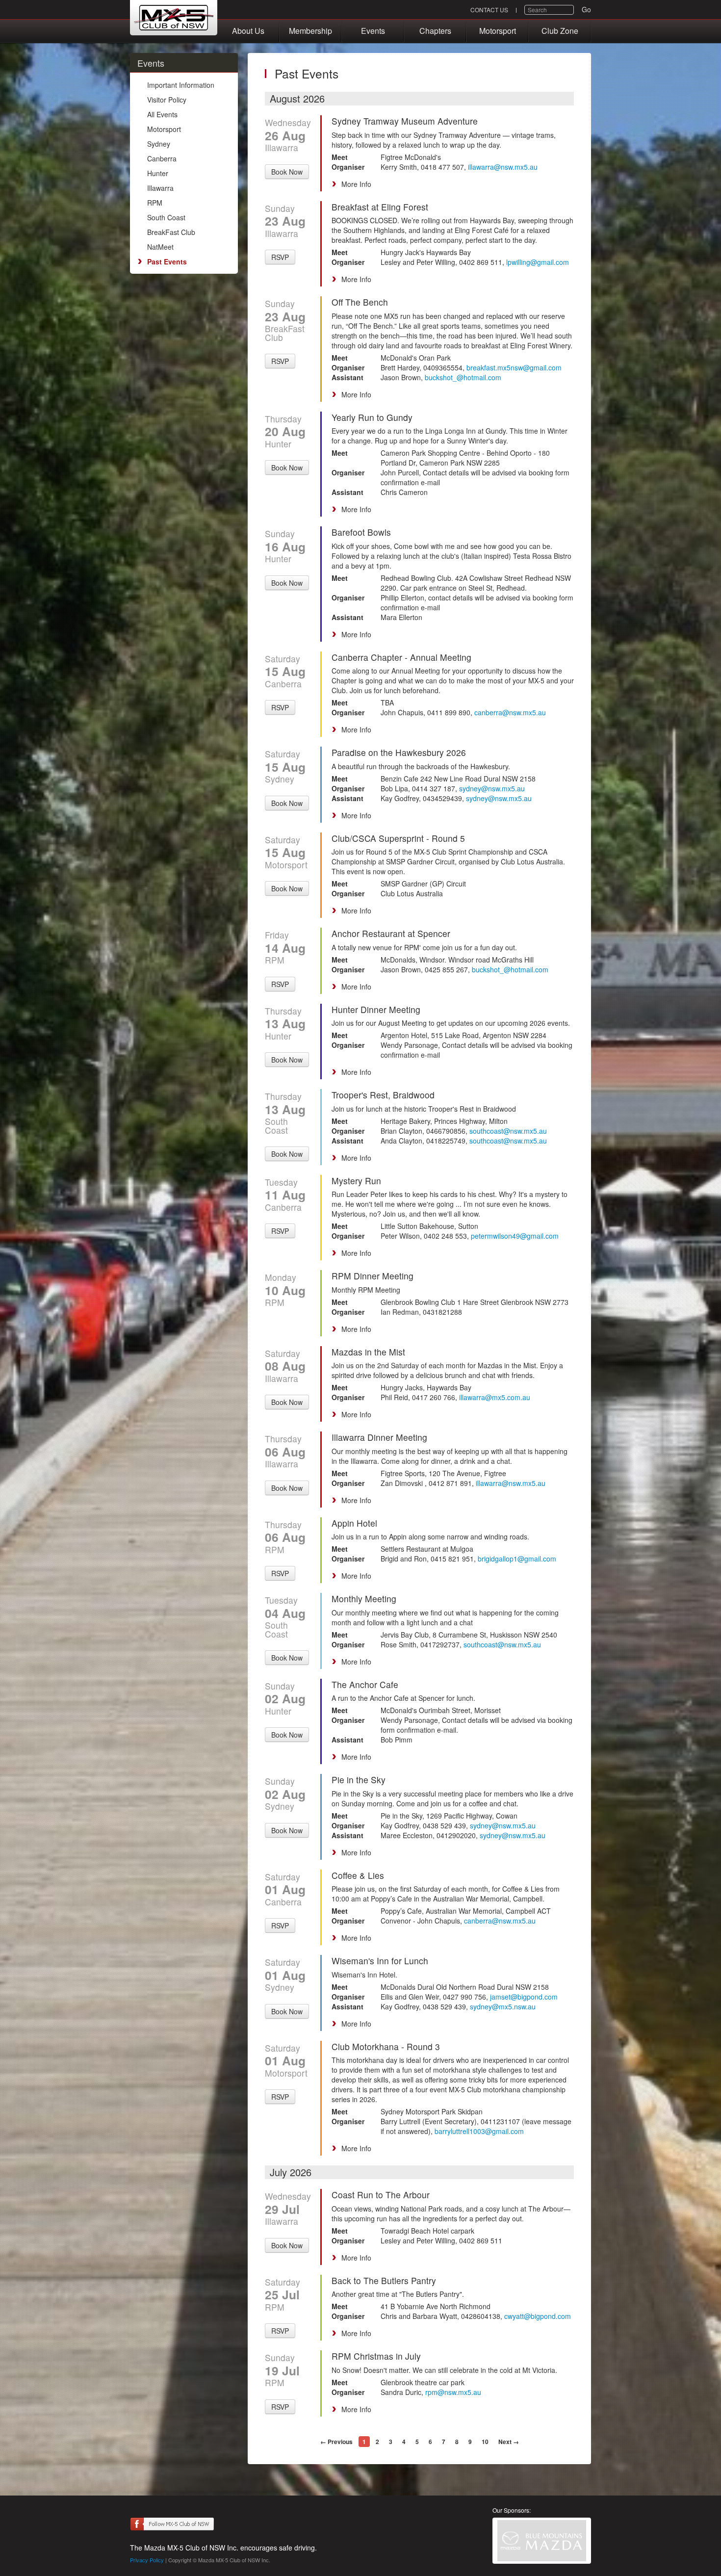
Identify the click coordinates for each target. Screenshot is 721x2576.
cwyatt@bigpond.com (538, 2316)
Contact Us (489, 10)
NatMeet (160, 247)
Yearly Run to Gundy (372, 417)
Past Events (167, 261)
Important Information (181, 85)
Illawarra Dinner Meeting (379, 1437)
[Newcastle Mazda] (542, 2541)
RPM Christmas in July (376, 2356)
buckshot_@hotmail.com (463, 377)
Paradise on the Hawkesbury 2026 (399, 752)
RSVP (280, 257)
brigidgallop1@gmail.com (517, 1559)
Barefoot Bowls (361, 532)
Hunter (158, 173)
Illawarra (160, 188)
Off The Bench (360, 302)
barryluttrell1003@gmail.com (479, 2131)
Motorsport (498, 31)
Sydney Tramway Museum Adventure (405, 121)
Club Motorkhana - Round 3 (386, 2046)
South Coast (166, 217)
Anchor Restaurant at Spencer (391, 933)
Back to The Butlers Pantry (384, 2280)
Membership (310, 31)
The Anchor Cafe (365, 1684)
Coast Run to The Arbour (381, 2195)
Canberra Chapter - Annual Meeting (401, 657)
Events (373, 31)
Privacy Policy (147, 2560)
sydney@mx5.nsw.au (503, 2006)
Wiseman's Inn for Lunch (380, 1961)
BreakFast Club (171, 232)
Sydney (159, 144)
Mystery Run (356, 1181)
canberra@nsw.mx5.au (510, 712)
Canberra (162, 158)
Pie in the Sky (359, 1780)
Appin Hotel (354, 1523)
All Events (162, 114)
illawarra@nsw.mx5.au (503, 167)
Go (586, 9)
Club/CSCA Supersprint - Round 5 (398, 838)
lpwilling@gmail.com (538, 262)
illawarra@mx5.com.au (495, 1397)
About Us (248, 31)
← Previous (336, 2442)
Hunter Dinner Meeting (376, 1009)
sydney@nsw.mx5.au (492, 788)
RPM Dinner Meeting (373, 1276)
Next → (509, 2442)
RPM (155, 203)
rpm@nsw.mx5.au (453, 2392)
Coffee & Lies (358, 1875)
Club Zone (560, 31)
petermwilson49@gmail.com (515, 1236)
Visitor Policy (167, 100)
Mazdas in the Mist (368, 1352)
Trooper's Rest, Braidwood (383, 1095)
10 (485, 2442)
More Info (356, 184)
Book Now (287, 172)
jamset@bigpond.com (524, 1997)
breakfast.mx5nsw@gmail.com (514, 367)
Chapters (435, 31)
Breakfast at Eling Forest (380, 207)
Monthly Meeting (364, 1599)
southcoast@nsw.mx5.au (508, 1131)
